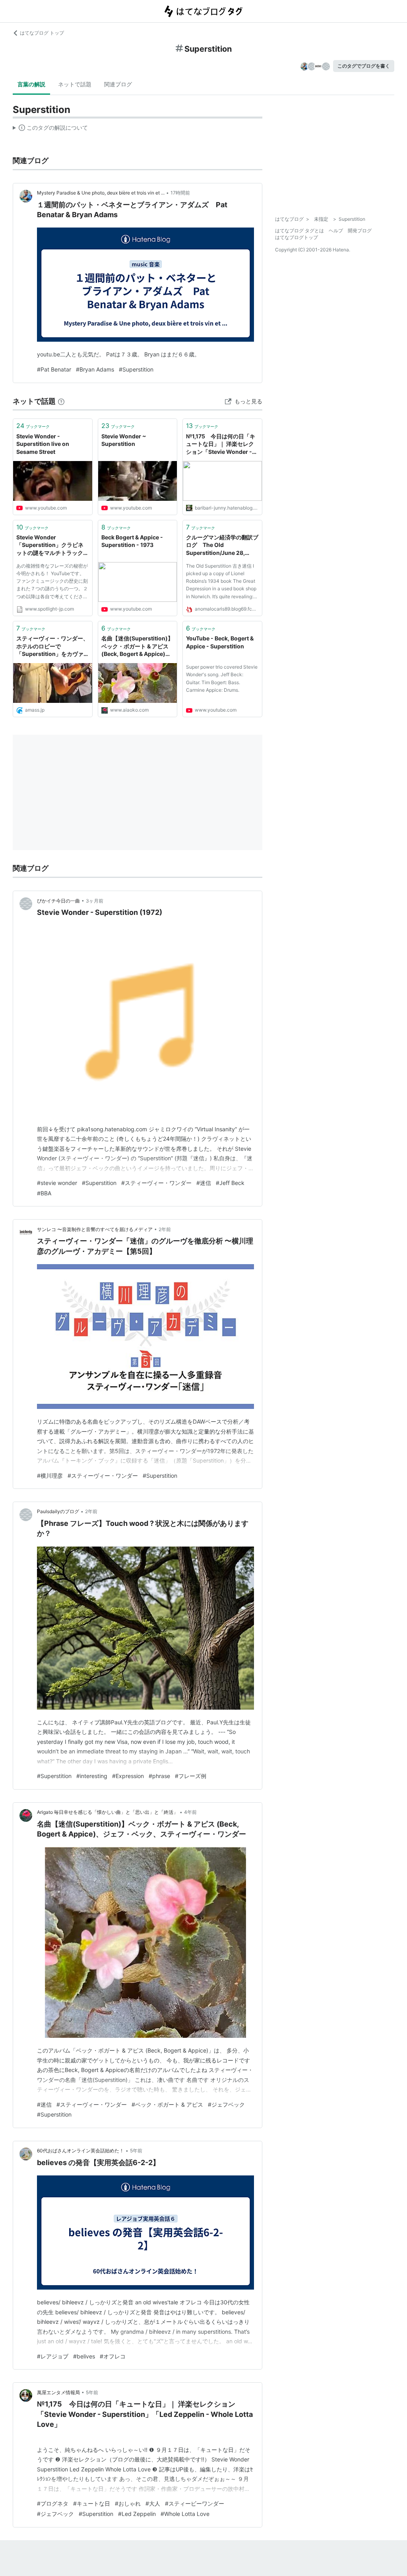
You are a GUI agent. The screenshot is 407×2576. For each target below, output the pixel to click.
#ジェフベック (226, 2104)
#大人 (153, 2503)
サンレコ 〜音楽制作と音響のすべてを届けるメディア (95, 1229)
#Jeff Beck (230, 1183)
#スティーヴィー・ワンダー (156, 1183)
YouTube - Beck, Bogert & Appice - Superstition (220, 642)
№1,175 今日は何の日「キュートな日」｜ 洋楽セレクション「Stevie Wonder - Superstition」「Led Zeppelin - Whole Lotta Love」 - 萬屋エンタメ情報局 (221, 445)
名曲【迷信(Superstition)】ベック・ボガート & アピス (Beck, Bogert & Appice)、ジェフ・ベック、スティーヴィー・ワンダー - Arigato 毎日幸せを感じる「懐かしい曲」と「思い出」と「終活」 (138, 647)
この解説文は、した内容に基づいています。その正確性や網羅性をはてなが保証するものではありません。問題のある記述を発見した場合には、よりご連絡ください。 (50, 129)
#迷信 (204, 1183)
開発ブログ (360, 231)
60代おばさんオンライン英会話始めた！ (80, 2151)
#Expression (128, 1776)
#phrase (159, 1776)
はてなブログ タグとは (299, 231)
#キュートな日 (92, 2503)
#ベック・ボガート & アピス (167, 2104)
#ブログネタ (53, 2503)
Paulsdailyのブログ (58, 1511)
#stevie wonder (57, 1183)
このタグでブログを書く (364, 66)
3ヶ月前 (95, 901)
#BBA (44, 1193)
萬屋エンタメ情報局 (58, 2392)
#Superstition (136, 369)
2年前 (165, 1229)
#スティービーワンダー (195, 2503)
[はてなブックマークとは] (61, 401)
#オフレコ (113, 2356)
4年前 (190, 1812)
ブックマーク (33, 426)
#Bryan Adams (95, 369)
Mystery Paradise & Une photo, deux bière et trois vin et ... (101, 193)
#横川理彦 (50, 1476)
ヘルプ (336, 231)
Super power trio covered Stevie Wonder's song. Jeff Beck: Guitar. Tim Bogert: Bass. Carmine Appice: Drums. (222, 678)
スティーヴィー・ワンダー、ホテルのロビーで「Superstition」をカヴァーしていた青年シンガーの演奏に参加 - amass (52, 647)
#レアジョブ (53, 2356)
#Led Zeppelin (137, 2514)
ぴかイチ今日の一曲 (58, 901)
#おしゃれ (128, 2503)
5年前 (136, 2151)
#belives (84, 2356)
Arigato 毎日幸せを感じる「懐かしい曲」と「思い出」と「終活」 (108, 1812)
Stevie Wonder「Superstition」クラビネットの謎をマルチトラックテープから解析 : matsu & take (52, 546)
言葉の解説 (31, 84)
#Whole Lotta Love (185, 2514)
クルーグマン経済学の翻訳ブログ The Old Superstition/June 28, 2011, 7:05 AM (222, 546)
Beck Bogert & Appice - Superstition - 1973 (132, 541)
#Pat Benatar (54, 369)
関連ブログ (118, 84)
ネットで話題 (75, 84)
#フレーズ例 (191, 1776)
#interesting (92, 1776)
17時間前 (180, 193)
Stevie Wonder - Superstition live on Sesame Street (43, 444)
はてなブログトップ (297, 237)
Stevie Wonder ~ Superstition (124, 440)
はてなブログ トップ (42, 33)
